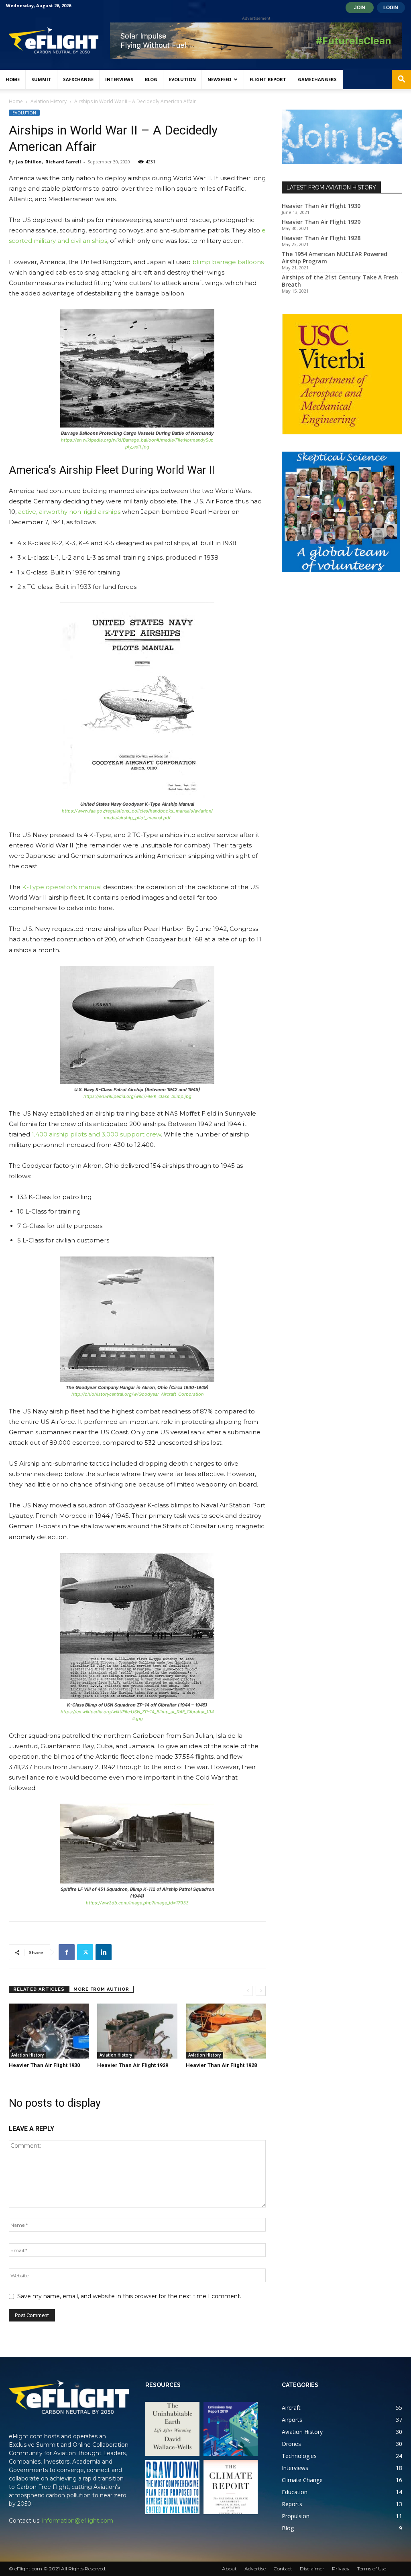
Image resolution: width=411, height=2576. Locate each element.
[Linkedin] (104, 1952)
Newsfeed (219, 79)
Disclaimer (312, 2569)
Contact (283, 2569)
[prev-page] (248, 1991)
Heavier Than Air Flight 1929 (133, 2065)
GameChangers (317, 79)
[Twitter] (85, 1952)
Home (13, 79)
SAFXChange (78, 79)
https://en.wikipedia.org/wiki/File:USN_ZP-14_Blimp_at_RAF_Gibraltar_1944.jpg (137, 1715)
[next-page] (261, 1991)
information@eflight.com (78, 2521)
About (229, 2569)
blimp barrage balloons (227, 262)
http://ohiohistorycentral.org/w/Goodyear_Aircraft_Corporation (137, 1394)
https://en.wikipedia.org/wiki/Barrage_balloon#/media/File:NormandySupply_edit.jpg (137, 443)
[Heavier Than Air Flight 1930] (49, 2031)
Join (360, 8)
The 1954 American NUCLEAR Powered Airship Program (335, 258)
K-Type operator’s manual (62, 887)
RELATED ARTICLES (39, 1989)
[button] (401, 80)
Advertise (255, 2569)
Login (391, 8)
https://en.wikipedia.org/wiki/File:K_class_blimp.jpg (137, 1096)
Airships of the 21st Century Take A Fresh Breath (340, 281)
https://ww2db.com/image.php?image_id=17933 (137, 1903)
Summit (41, 79)
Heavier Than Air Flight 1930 (44, 2065)
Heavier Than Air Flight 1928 (221, 2065)
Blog (151, 79)
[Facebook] (67, 1952)
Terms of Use (372, 2569)
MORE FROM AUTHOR (101, 1989)
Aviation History (49, 101)
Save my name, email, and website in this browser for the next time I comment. (129, 2296)
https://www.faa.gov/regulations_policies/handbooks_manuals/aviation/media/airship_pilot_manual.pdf (137, 814)
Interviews (119, 79)
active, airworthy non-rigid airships (68, 512)
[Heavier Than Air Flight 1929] (137, 2031)
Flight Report (268, 79)
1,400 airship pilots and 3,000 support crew (96, 1134)
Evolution (182, 79)
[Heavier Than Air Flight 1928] (226, 2031)
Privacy (341, 2569)
